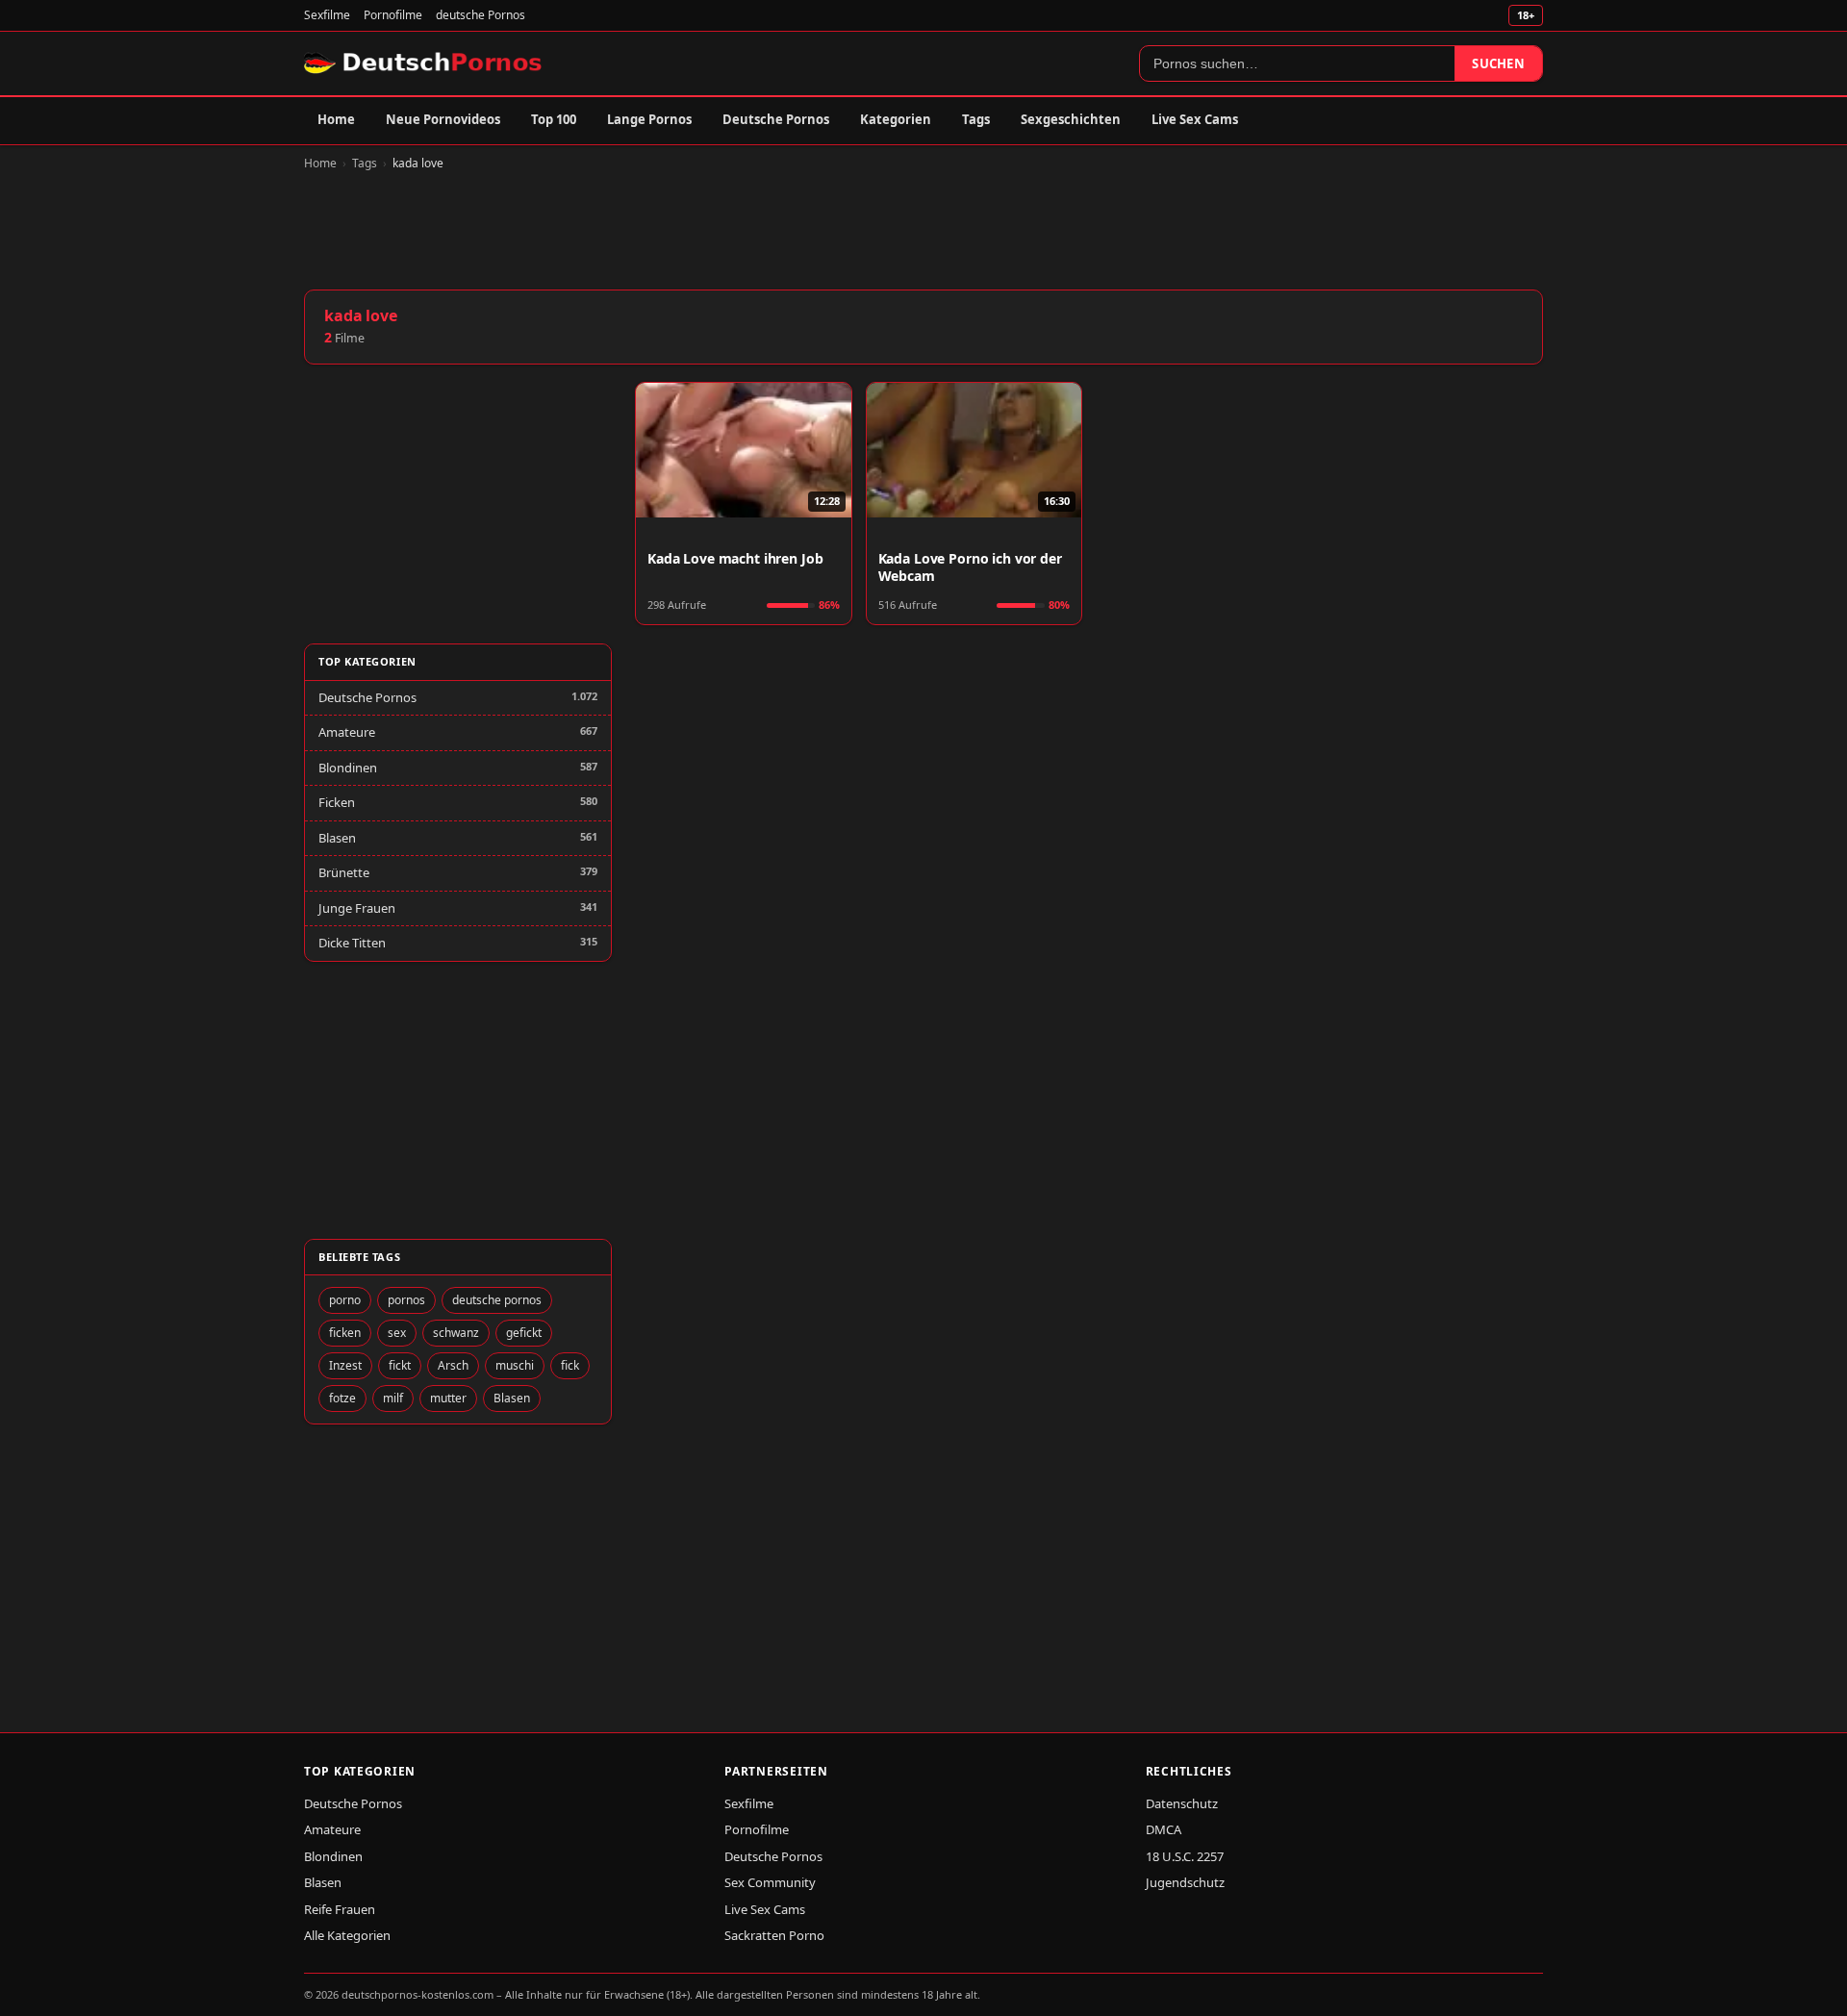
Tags (976, 119)
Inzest (345, 1365)
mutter (448, 1398)
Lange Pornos (649, 119)
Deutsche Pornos (776, 119)
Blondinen (348, 768)
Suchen (1498, 63)
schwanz (456, 1333)
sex (397, 1333)
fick (570, 1365)
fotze (342, 1398)
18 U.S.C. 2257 (1185, 1856)
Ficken (337, 802)
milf (393, 1398)
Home (336, 119)
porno (345, 1300)
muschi (515, 1365)
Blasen (337, 838)
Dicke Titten (352, 943)
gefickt (524, 1333)
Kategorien (896, 119)
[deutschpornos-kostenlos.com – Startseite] (425, 63)
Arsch (453, 1365)
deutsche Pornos (481, 15)
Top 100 (554, 119)
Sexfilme (327, 15)
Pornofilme (393, 15)
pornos (406, 1300)
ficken (345, 1333)
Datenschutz (1182, 1803)
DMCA (1164, 1829)
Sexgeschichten (1071, 119)
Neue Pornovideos (443, 119)
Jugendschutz (1185, 1882)
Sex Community (770, 1882)
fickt (400, 1365)
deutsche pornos (497, 1300)
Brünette (344, 872)
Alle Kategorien (347, 1935)
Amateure (347, 732)
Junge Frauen (357, 908)
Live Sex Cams (1195, 119)
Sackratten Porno (774, 1935)
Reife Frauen (340, 1909)
